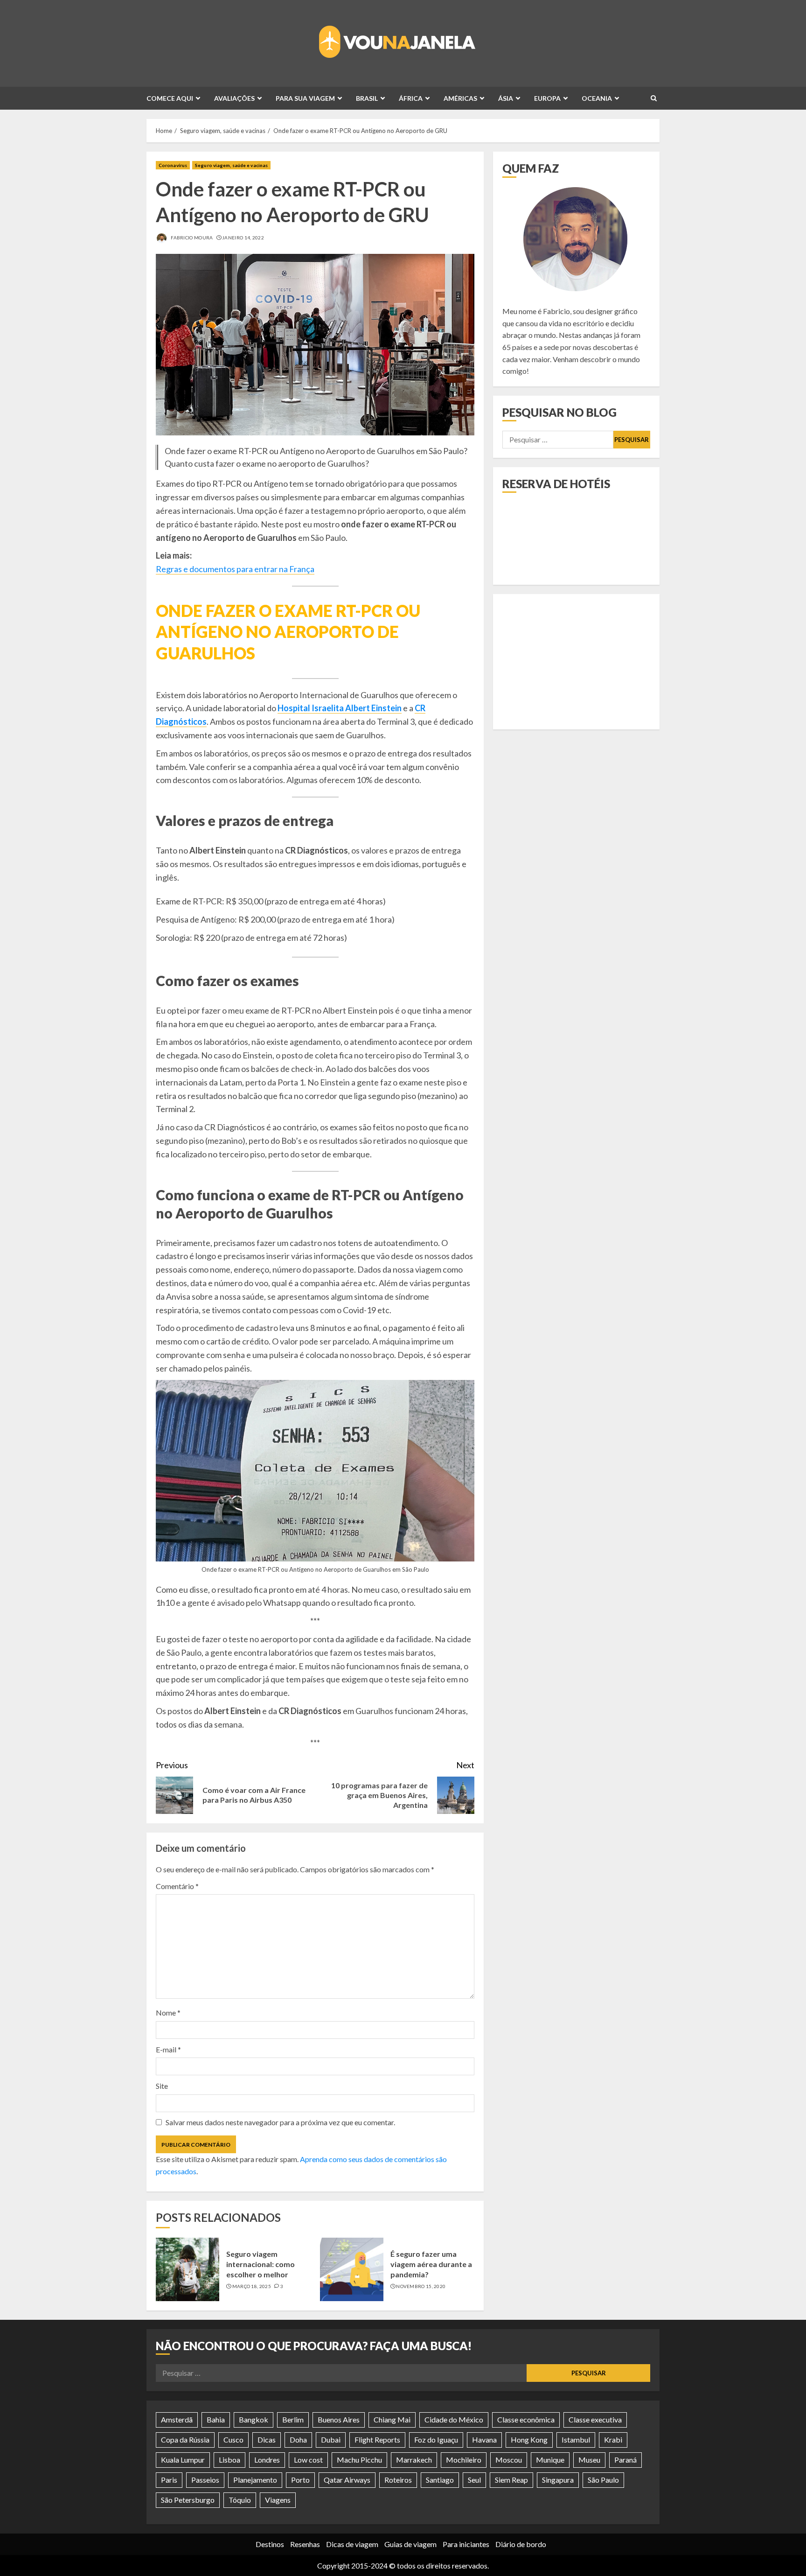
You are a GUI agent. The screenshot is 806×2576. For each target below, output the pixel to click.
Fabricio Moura (191, 238)
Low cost (308, 2460)
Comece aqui (170, 98)
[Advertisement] (576, 662)
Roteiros (398, 2480)
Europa (547, 98)
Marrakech (414, 2460)
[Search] (654, 98)
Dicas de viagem (352, 2544)
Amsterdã (177, 2419)
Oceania (597, 98)
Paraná (625, 2460)
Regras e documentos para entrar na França (235, 569)
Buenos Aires (339, 2419)
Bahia (216, 2419)
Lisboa (229, 2460)
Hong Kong (529, 2439)
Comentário (177, 1886)
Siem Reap (511, 2480)
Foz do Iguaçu (436, 2439)
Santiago (440, 2480)
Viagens (278, 2500)
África (411, 98)
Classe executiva (595, 2419)
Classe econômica (526, 2419)
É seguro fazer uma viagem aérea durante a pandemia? (431, 2264)
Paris (169, 2480)
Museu (589, 2460)
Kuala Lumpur (183, 2460)
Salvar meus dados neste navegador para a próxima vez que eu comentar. (280, 2122)
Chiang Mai (392, 2419)
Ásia (506, 98)
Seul (474, 2480)
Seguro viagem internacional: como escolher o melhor (261, 2264)
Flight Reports (377, 2439)
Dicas (267, 2439)
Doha (298, 2439)
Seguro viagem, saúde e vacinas (231, 165)
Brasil (367, 98)
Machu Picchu (359, 2460)
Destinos (270, 2544)
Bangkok (254, 2419)
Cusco (233, 2439)
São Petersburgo (188, 2500)
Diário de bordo (521, 2544)
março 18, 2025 (252, 2286)
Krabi (613, 2439)
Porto (300, 2480)
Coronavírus (173, 165)
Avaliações (234, 98)
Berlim (293, 2419)
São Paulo (603, 2480)
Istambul (576, 2439)
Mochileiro (464, 2460)
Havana (484, 2439)
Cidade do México (454, 2419)
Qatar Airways (347, 2480)
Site (162, 2086)
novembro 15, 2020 (421, 2286)
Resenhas (305, 2544)
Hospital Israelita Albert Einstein (340, 708)
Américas (460, 98)
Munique (550, 2460)
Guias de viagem (410, 2544)
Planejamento (255, 2480)
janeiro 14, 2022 (243, 238)
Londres (267, 2460)
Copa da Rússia (185, 2439)
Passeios (205, 2480)
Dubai (331, 2439)
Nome (168, 2012)
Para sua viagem (305, 98)
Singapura (558, 2480)
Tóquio (240, 2500)
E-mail (168, 2049)
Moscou (509, 2460)
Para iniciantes (466, 2544)
